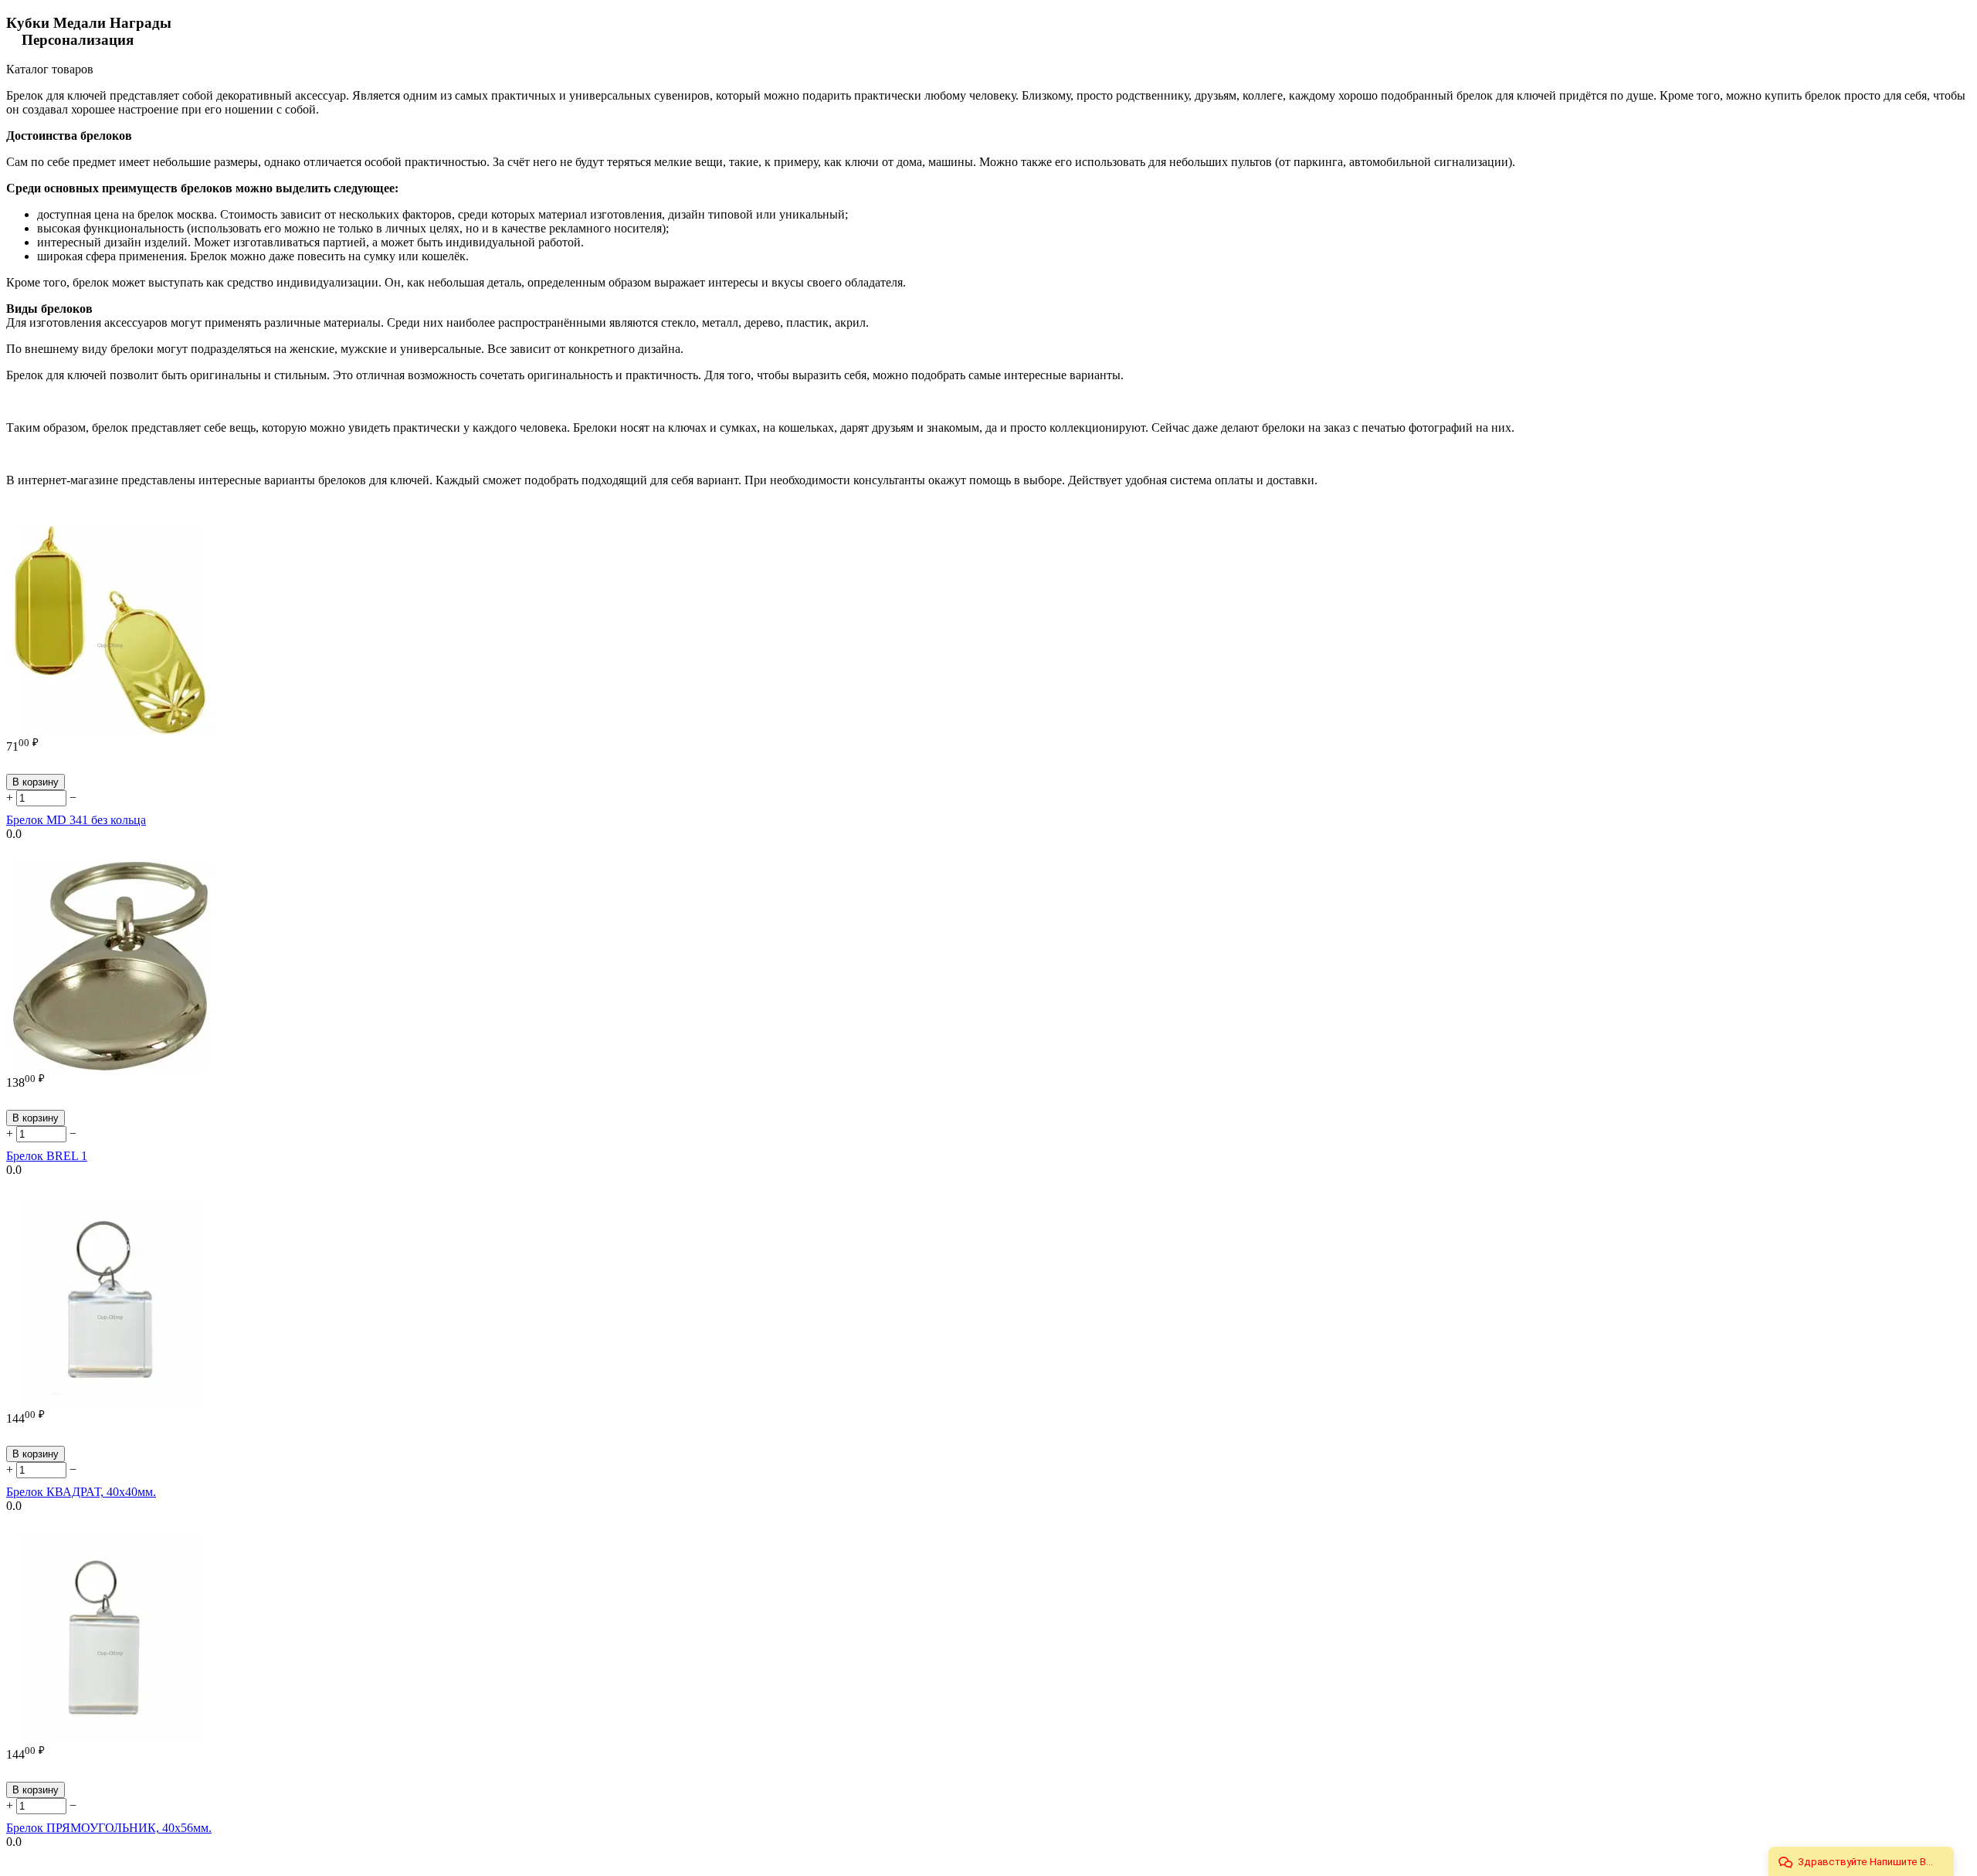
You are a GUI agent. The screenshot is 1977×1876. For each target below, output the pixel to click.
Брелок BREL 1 (47, 1156)
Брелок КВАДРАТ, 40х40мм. (81, 1492)
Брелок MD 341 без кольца (76, 820)
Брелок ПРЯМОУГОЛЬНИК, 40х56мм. (109, 1828)
